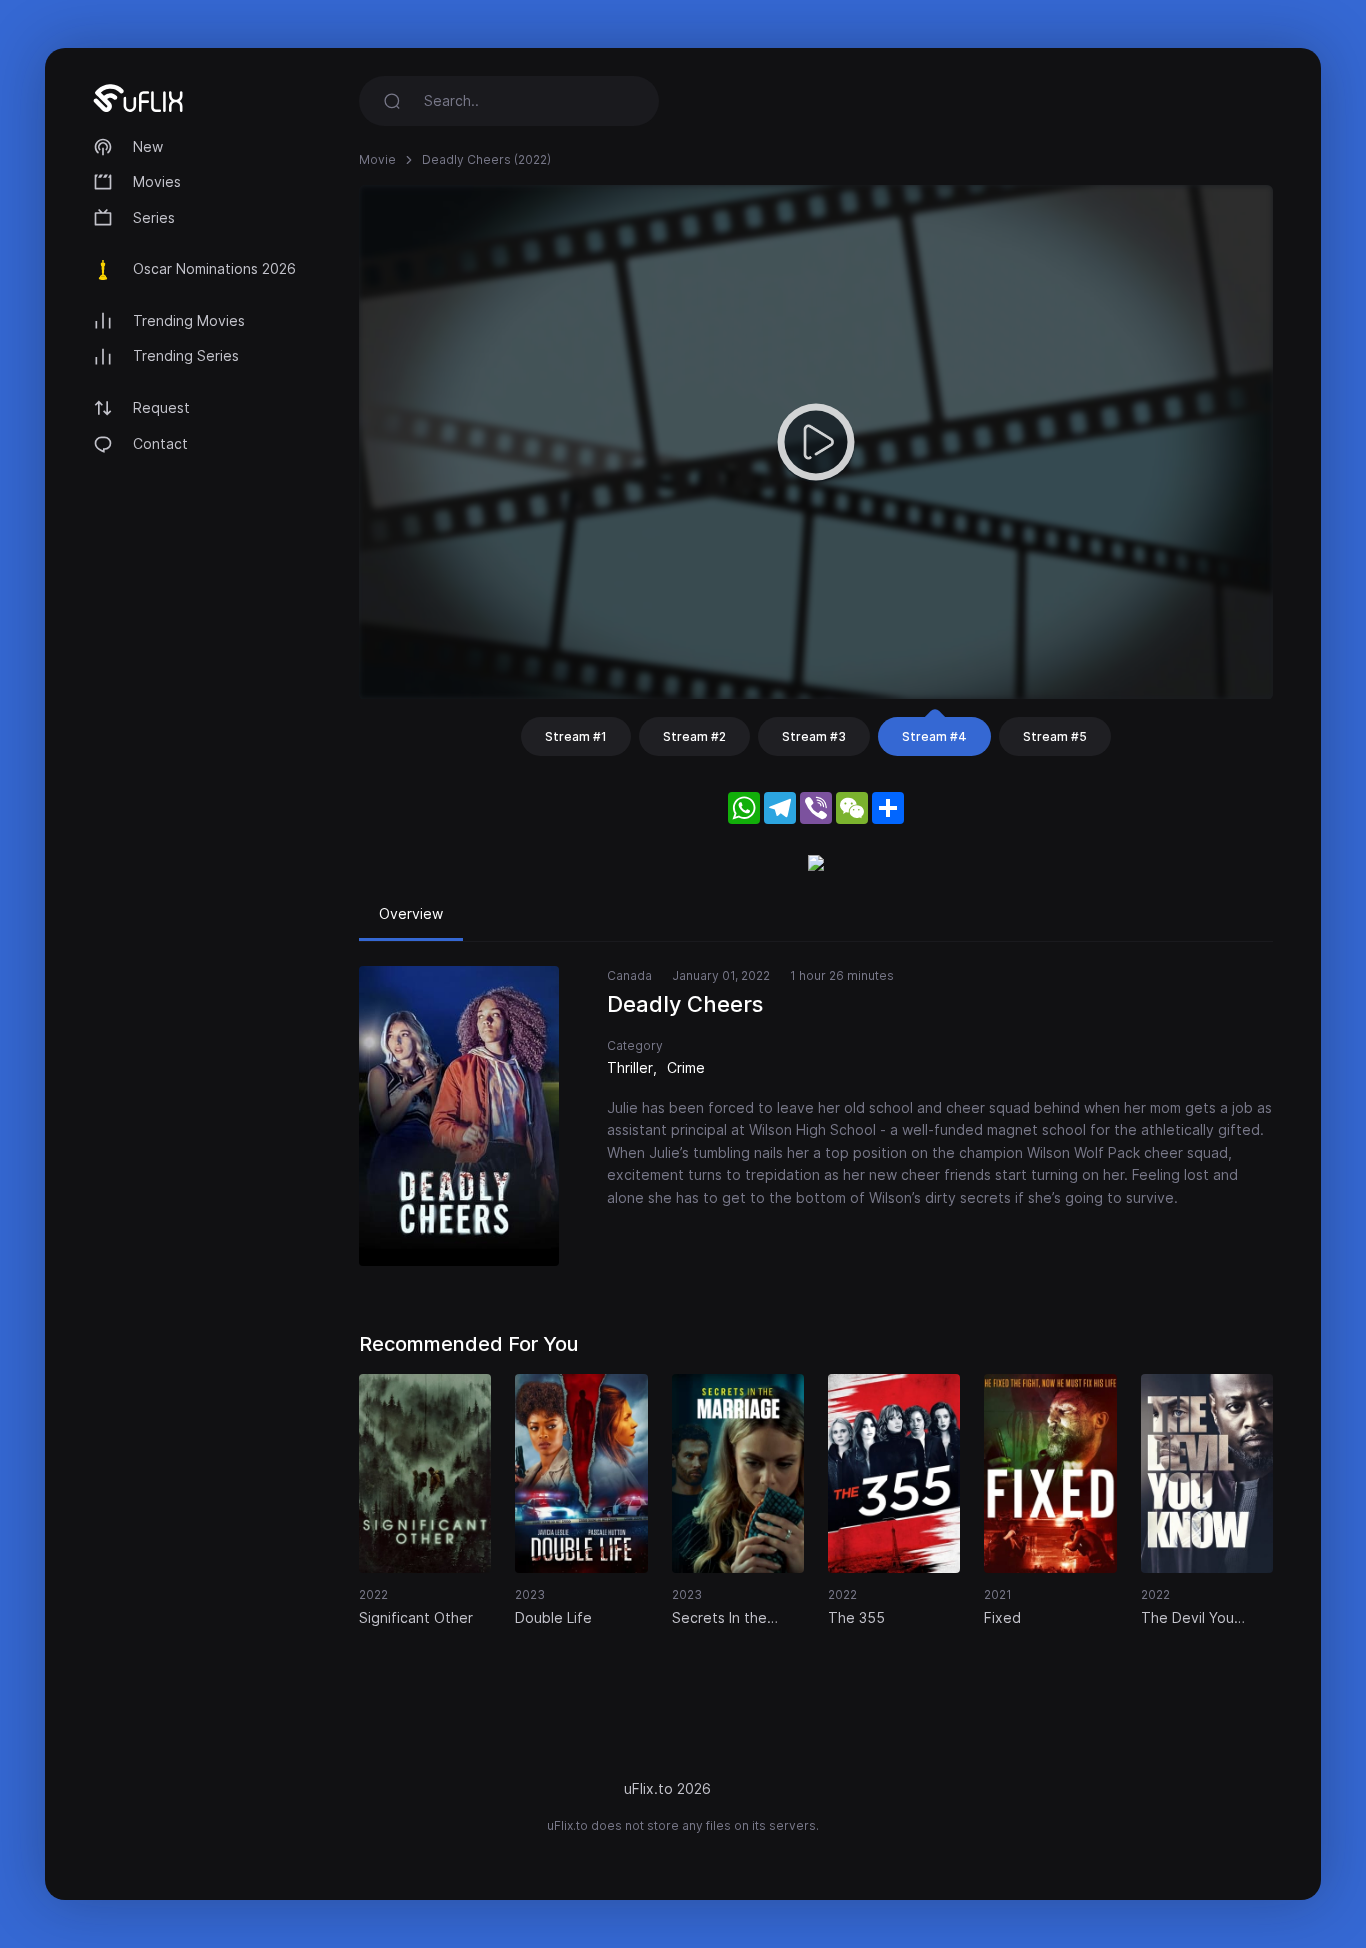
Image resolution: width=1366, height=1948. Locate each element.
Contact (160, 443)
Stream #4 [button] (934, 736)
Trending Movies (189, 320)
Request (161, 407)
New (148, 146)
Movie (377, 159)
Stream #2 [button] (694, 736)
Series (154, 217)
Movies (157, 181)
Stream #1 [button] (576, 736)
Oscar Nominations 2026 (214, 268)
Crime (686, 1067)
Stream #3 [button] (814, 736)
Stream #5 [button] (1055, 736)
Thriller (630, 1067)
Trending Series (186, 355)
